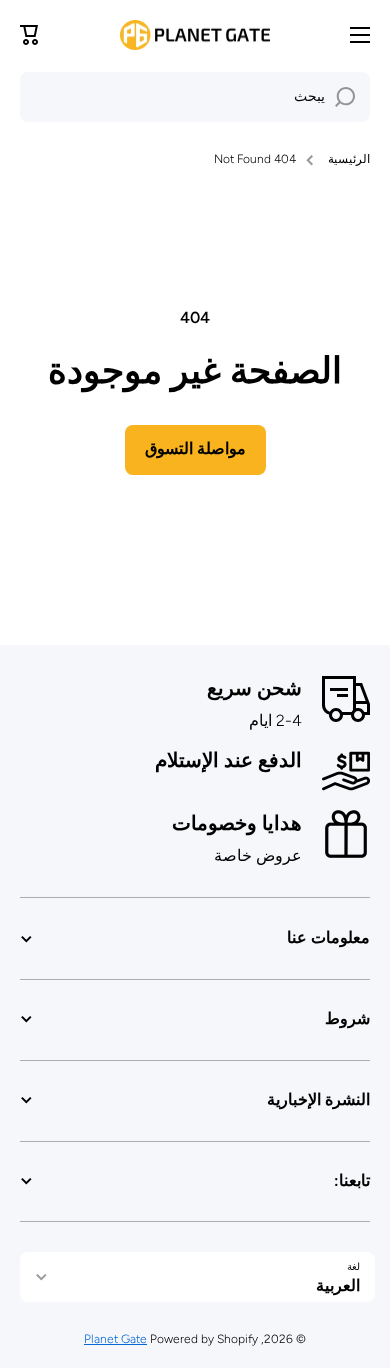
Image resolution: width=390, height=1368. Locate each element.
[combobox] (195, 97)
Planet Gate (115, 1339)
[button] (30, 35)
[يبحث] (345, 97)
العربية (338, 1285)
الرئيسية (349, 159)
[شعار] (195, 35)
